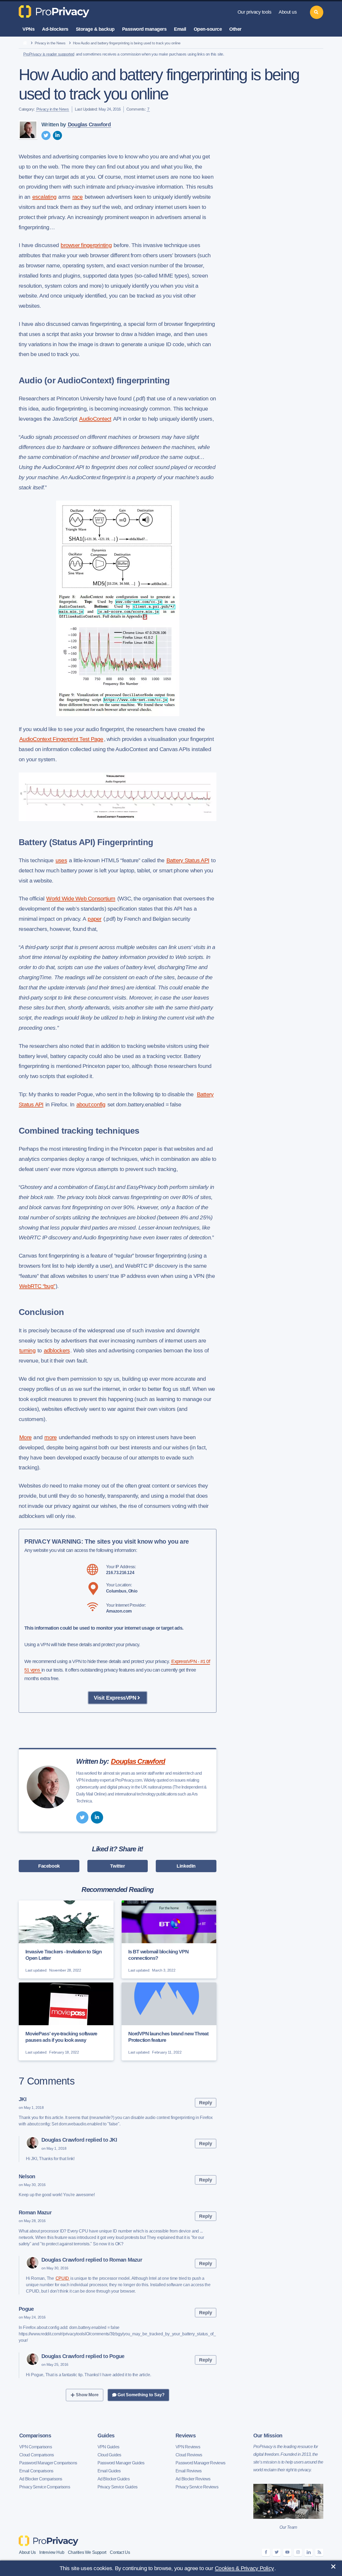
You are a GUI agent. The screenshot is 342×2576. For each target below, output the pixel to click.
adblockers (57, 1350)
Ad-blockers (55, 29)
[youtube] (287, 2552)
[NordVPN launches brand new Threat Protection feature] (169, 2021)
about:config (91, 1104)
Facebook (49, 1866)
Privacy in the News (50, 43)
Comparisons (35, 2436)
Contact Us (120, 2552)
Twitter (117, 1866)
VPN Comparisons (36, 2447)
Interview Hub (52, 2552)
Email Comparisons (36, 2471)
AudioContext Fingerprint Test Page (61, 739)
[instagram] (298, 2552)
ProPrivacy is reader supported (49, 54)
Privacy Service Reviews (197, 2487)
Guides (106, 2436)
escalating (44, 197)
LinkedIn (186, 1866)
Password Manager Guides (121, 2463)
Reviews (186, 2436)
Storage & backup (95, 29)
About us (288, 12)
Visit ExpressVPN (115, 1698)
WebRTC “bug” (37, 1286)
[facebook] (266, 2552)
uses (61, 860)
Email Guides (109, 2471)
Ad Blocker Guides (114, 2479)
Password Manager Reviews (200, 2463)
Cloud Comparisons (36, 2455)
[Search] (317, 12)
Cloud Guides (109, 2455)
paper (94, 919)
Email (180, 29)
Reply (206, 2103)
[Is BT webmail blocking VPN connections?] (169, 1939)
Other (235, 29)
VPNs (28, 29)
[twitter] (46, 135)
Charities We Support (87, 2552)
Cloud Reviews (189, 2455)
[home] (25, 43)
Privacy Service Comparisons (45, 2487)
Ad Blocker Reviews (193, 2479)
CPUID (63, 2278)
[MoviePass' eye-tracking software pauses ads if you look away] (66, 2021)
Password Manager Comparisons (48, 2463)
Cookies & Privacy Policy (244, 2568)
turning (27, 1350)
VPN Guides (108, 2447)
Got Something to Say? (141, 2395)
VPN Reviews (188, 2447)
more (50, 1437)
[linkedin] (57, 135)
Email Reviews (189, 2471)
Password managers (144, 29)
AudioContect (95, 419)
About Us (27, 2552)
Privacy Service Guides (118, 2487)
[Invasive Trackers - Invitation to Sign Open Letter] (66, 1939)
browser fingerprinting (86, 245)
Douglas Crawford (89, 124)
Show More (87, 2395)
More (25, 1437)
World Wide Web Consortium (81, 898)
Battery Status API (188, 860)
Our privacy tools (254, 12)
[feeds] (319, 2552)
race (78, 197)
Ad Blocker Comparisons (41, 2479)
